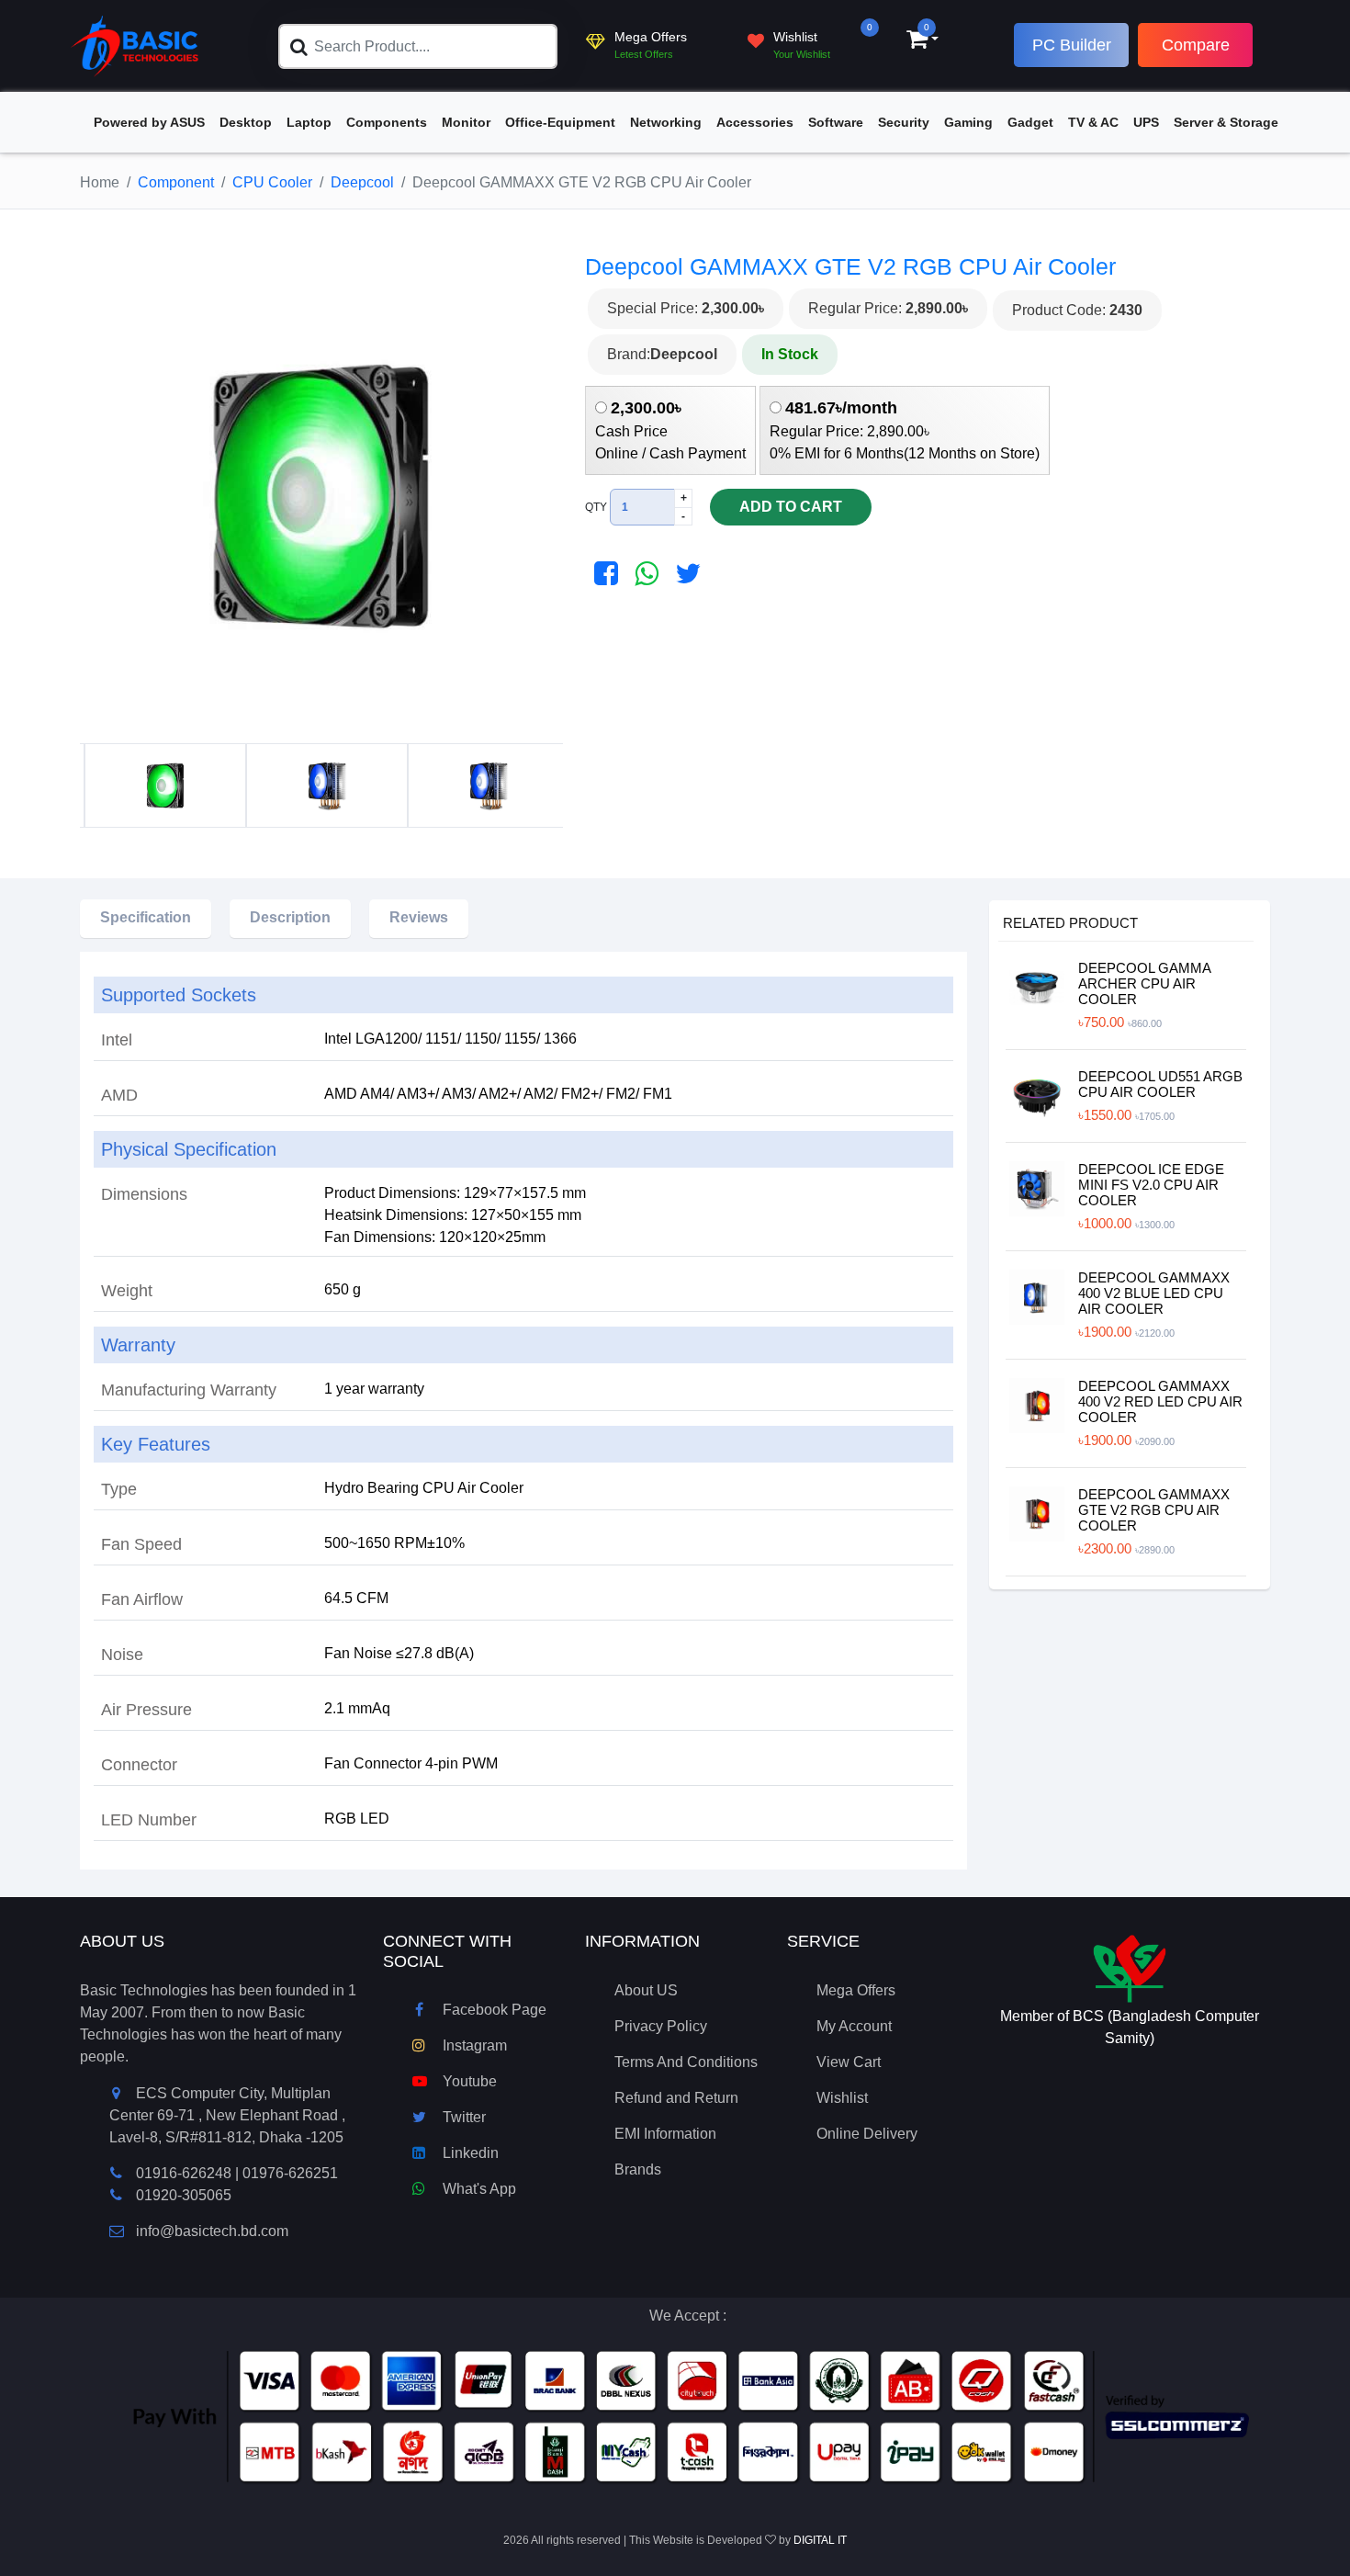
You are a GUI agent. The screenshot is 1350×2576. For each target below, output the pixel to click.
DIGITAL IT (820, 2540)
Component (176, 182)
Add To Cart (791, 507)
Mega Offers (856, 1990)
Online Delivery (867, 2134)
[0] (917, 42)
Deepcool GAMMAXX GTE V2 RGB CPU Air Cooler (1154, 1510)
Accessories (755, 122)
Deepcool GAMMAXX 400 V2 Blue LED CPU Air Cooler (1154, 1293)
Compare (1196, 45)
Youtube (468, 2081)
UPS (1146, 122)
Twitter (462, 2117)
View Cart (849, 2062)
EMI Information (665, 2134)
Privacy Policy (661, 2026)
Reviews (419, 917)
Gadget (1030, 122)
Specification (146, 917)
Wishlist (842, 2098)
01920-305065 (184, 2195)
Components (387, 122)
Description (290, 917)
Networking (666, 122)
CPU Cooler (272, 182)
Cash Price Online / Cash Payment (670, 430)
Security (904, 122)
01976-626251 (290, 2173)
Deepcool (362, 182)
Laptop (309, 122)
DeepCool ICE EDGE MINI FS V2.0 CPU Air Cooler (1151, 1185)
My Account (854, 2026)
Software (836, 122)
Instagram (473, 2045)
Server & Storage (1226, 122)
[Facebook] (602, 574)
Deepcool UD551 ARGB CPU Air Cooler (1160, 1084)
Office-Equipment (560, 122)
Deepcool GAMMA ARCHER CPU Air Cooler (1144, 983)
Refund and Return (676, 2098)
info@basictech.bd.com (212, 2231)
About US (646, 1990)
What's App (478, 2189)
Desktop (246, 122)
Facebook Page (493, 2010)
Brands (638, 2169)
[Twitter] (683, 574)
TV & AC (1093, 122)
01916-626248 (184, 2173)
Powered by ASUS (149, 122)
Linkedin (469, 2153)
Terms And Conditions (686, 2062)
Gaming (968, 122)
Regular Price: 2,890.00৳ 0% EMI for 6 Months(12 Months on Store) (905, 430)
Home (100, 182)
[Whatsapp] (642, 574)
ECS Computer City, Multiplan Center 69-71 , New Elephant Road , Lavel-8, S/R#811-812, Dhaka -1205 (227, 2115)
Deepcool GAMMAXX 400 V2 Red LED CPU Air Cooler (1160, 1401)
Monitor (466, 122)
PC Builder (1072, 45)
